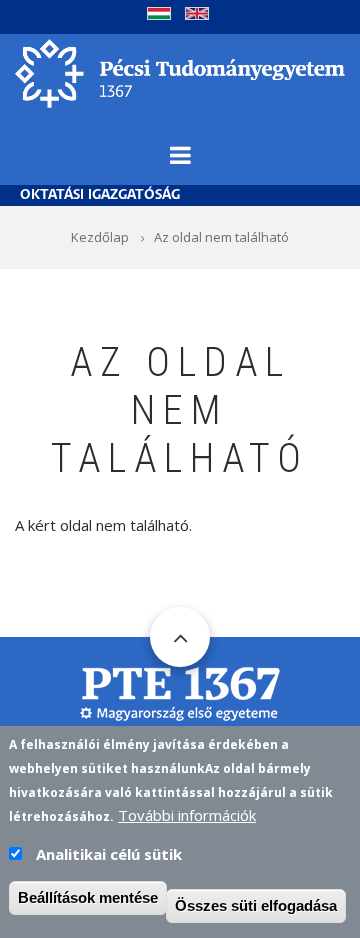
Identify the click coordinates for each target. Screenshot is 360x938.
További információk (187, 815)
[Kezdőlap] (180, 71)
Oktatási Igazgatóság (100, 195)
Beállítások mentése (88, 897)
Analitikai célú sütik (109, 854)
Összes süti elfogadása (256, 905)
